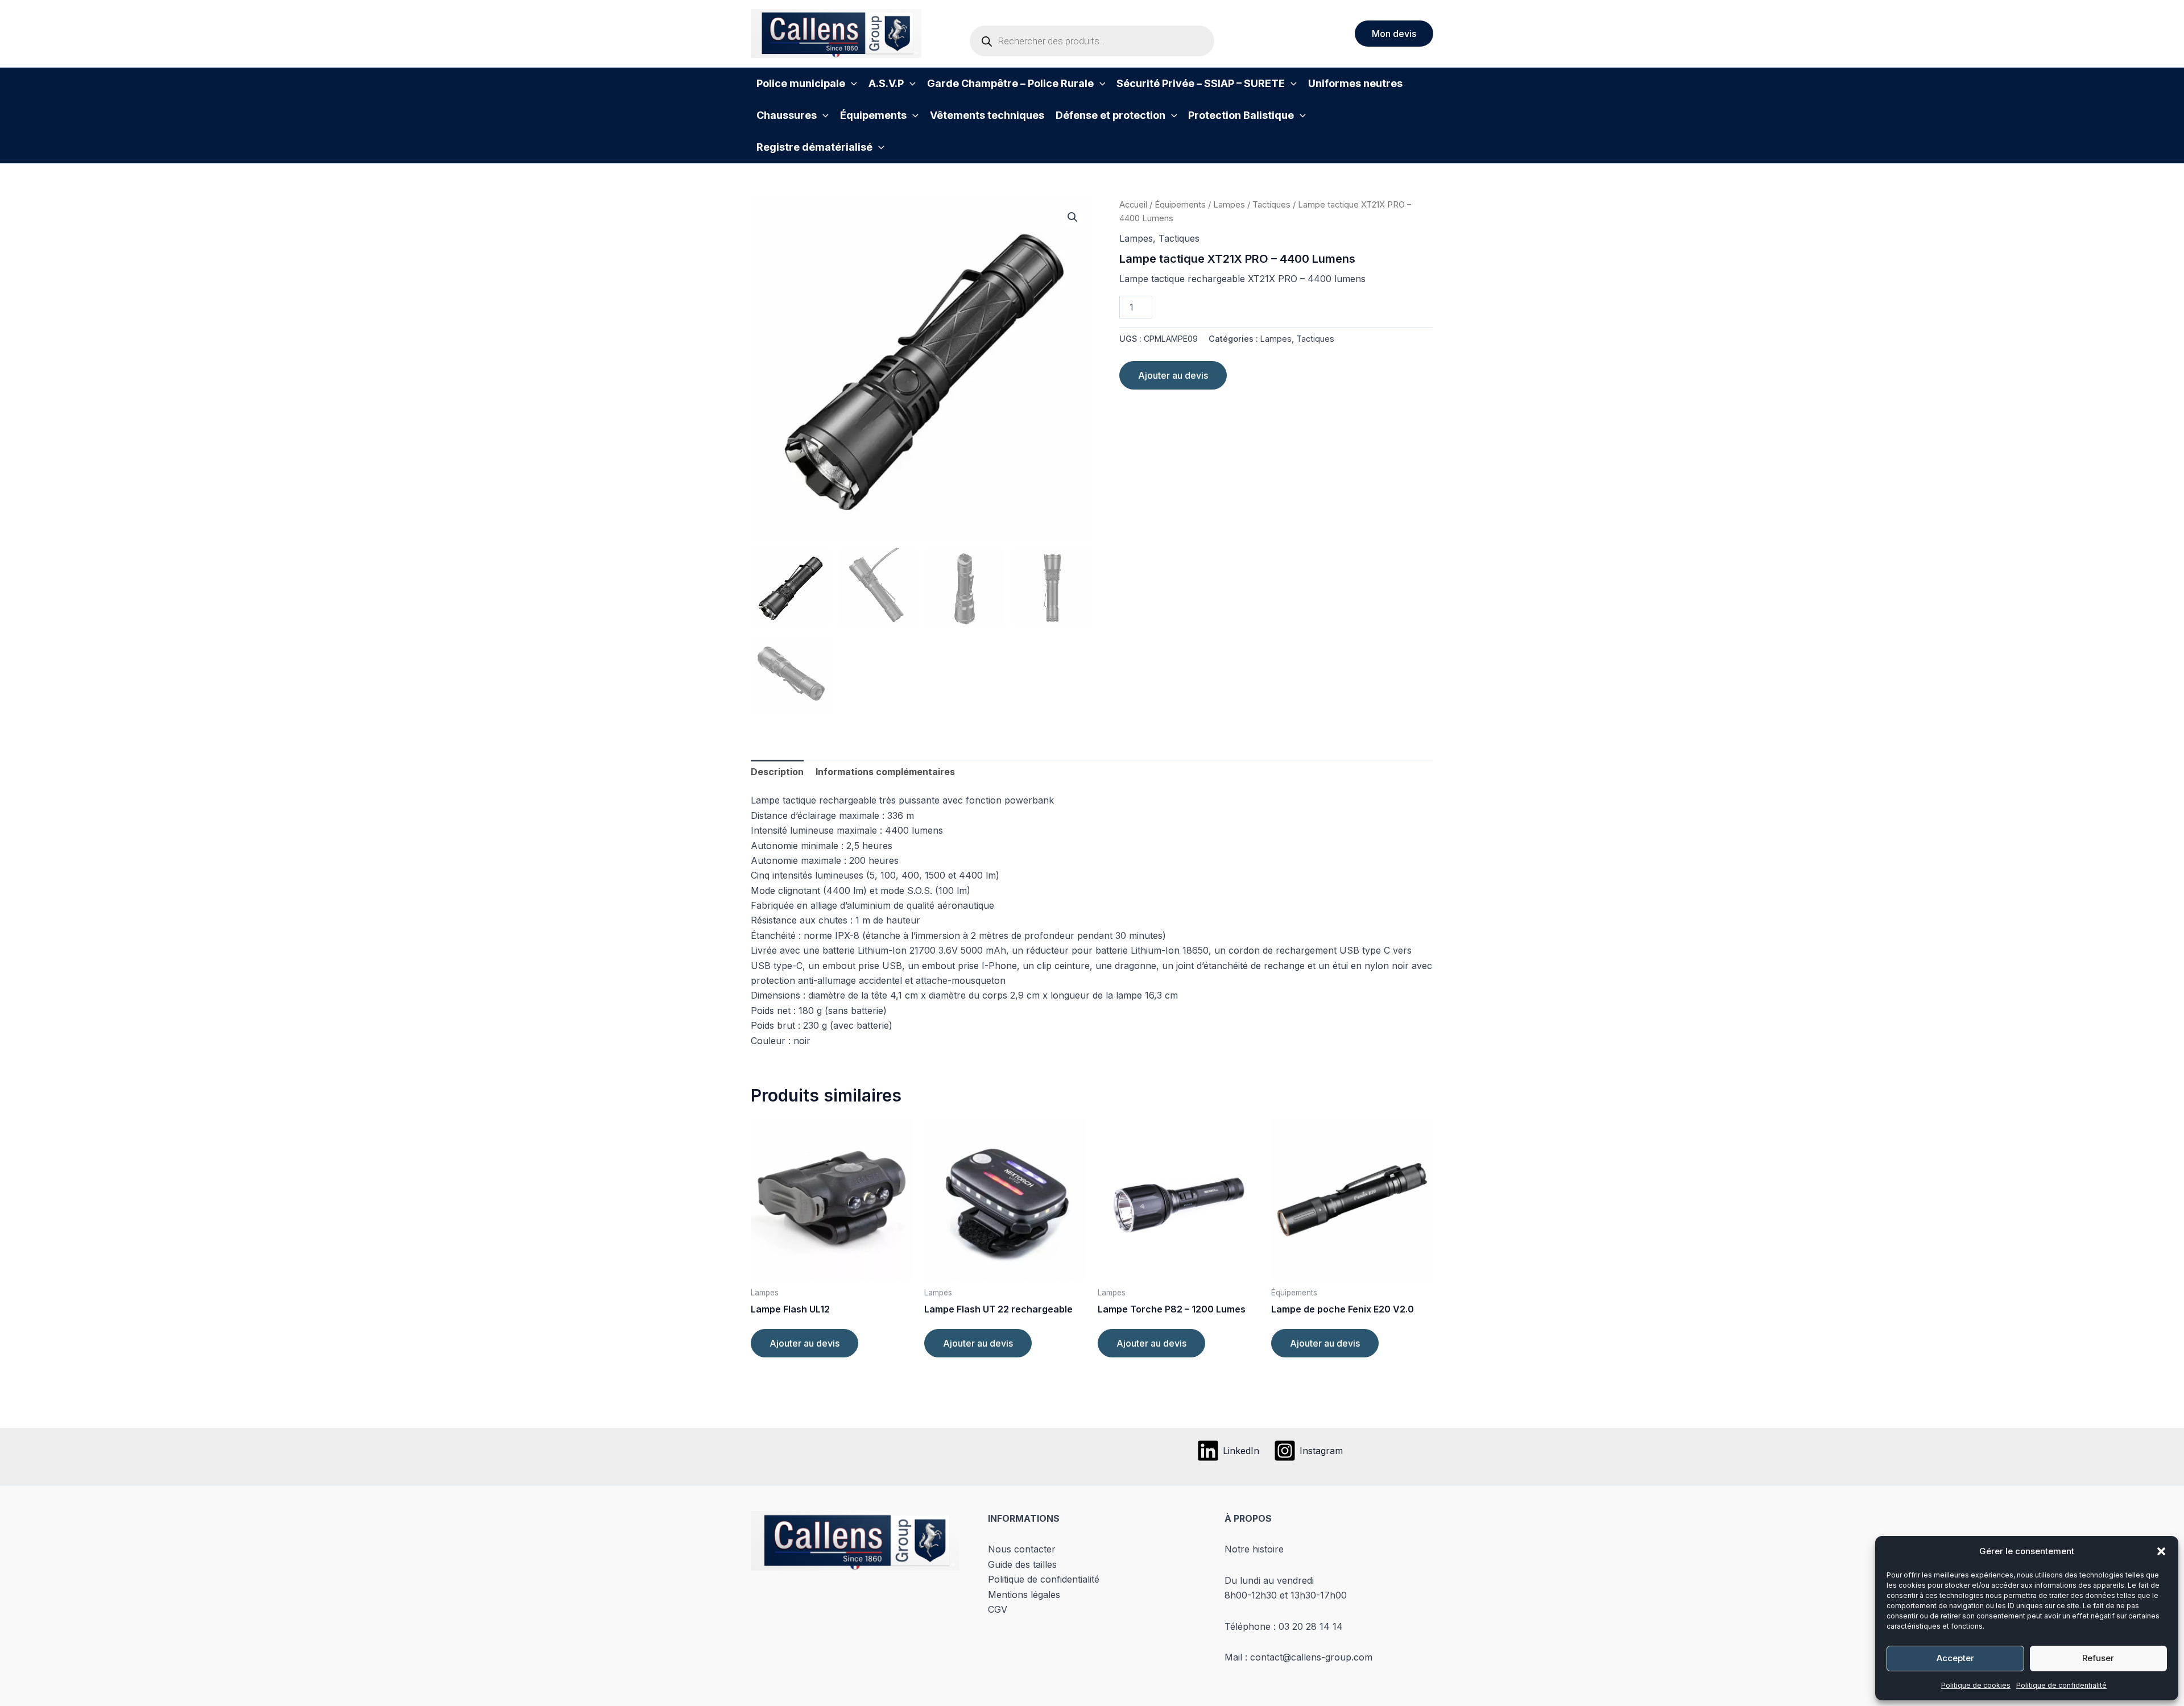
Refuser (2098, 1658)
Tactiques (1271, 205)
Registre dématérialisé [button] (814, 147)
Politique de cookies (1976, 1685)
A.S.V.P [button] (886, 83)
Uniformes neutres (1355, 83)
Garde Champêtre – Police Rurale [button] (1010, 83)
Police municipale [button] (801, 83)
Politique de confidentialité (2061, 1685)
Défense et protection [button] (1110, 115)
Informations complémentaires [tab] (885, 772)
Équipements (1180, 205)
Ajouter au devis (1173, 375)
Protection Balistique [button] (1241, 115)
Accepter (1955, 1658)
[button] (2161, 1551)
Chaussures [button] (787, 115)
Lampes (1229, 205)
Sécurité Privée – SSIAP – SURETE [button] (1201, 83)
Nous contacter (1022, 1549)
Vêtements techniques (987, 115)
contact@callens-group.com (1311, 1657)
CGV (998, 1609)
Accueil (1133, 205)
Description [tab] (777, 772)
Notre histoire (1254, 1549)
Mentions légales (1024, 1595)
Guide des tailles (1022, 1564)
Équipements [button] (873, 115)
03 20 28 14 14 (1311, 1626)
